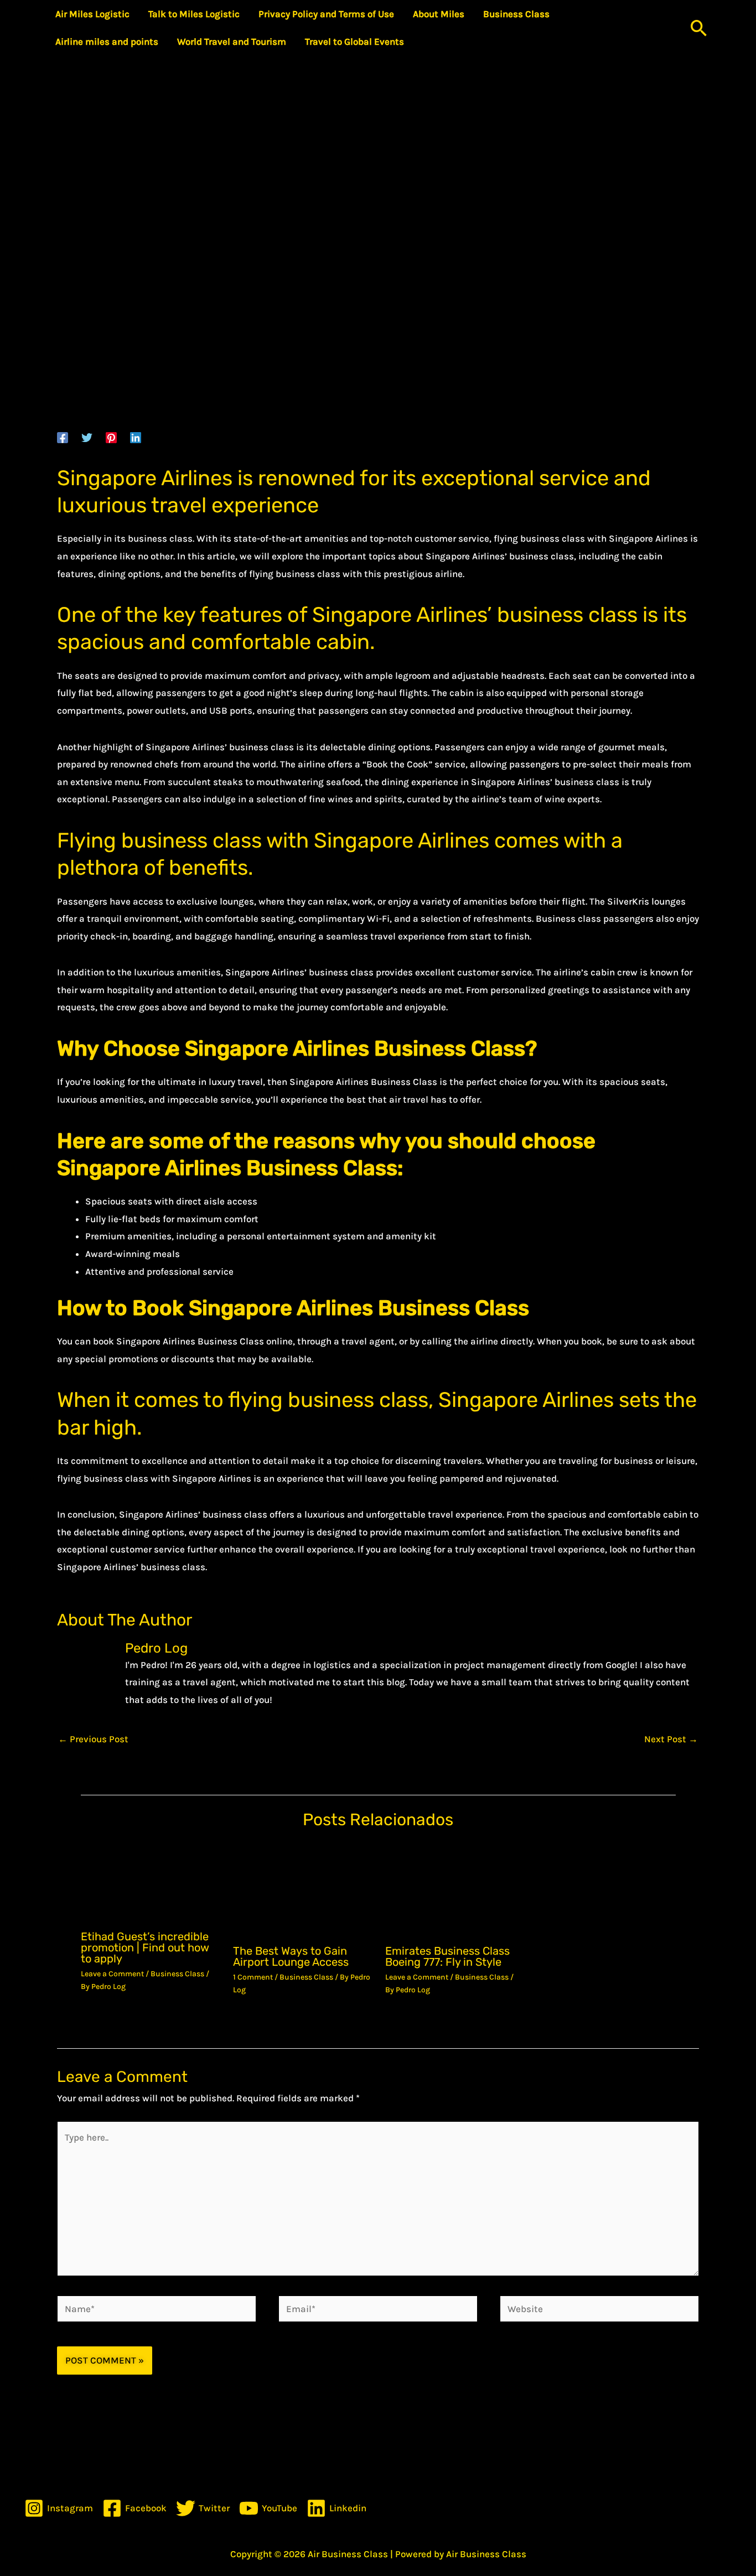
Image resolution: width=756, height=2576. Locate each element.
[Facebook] (63, 437)
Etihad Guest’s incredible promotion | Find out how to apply (145, 1947)
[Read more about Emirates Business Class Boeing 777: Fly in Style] (454, 1889)
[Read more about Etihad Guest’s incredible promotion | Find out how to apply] (150, 1882)
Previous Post (93, 1739)
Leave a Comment (112, 1974)
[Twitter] (87, 437)
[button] (699, 28)
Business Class (177, 1974)
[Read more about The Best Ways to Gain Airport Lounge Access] (302, 1889)
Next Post (671, 1739)
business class (567, 615)
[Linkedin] (136, 437)
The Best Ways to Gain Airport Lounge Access (291, 1956)
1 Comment (253, 1977)
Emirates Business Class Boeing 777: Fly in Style (447, 1956)
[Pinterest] (111, 437)
